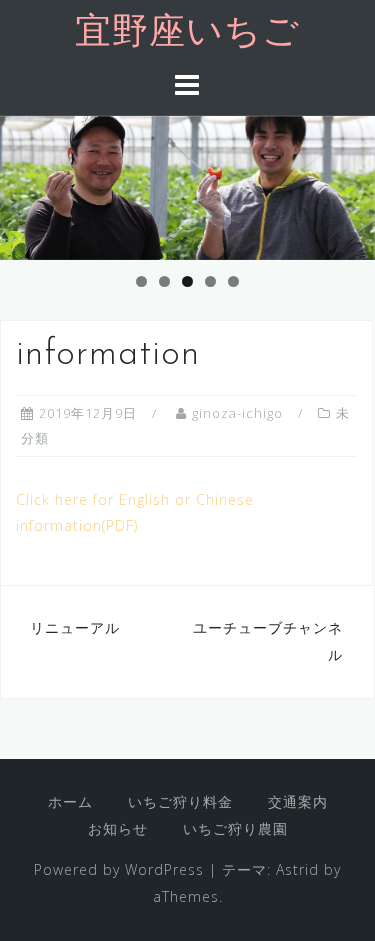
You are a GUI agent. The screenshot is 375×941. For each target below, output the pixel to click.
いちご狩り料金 (180, 801)
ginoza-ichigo (237, 413)
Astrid (297, 869)
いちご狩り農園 (235, 828)
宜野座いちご (187, 34)
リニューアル (75, 627)
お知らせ (118, 828)
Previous (25, 183)
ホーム (70, 801)
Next (350, 183)
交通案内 (298, 801)
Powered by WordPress (119, 869)
